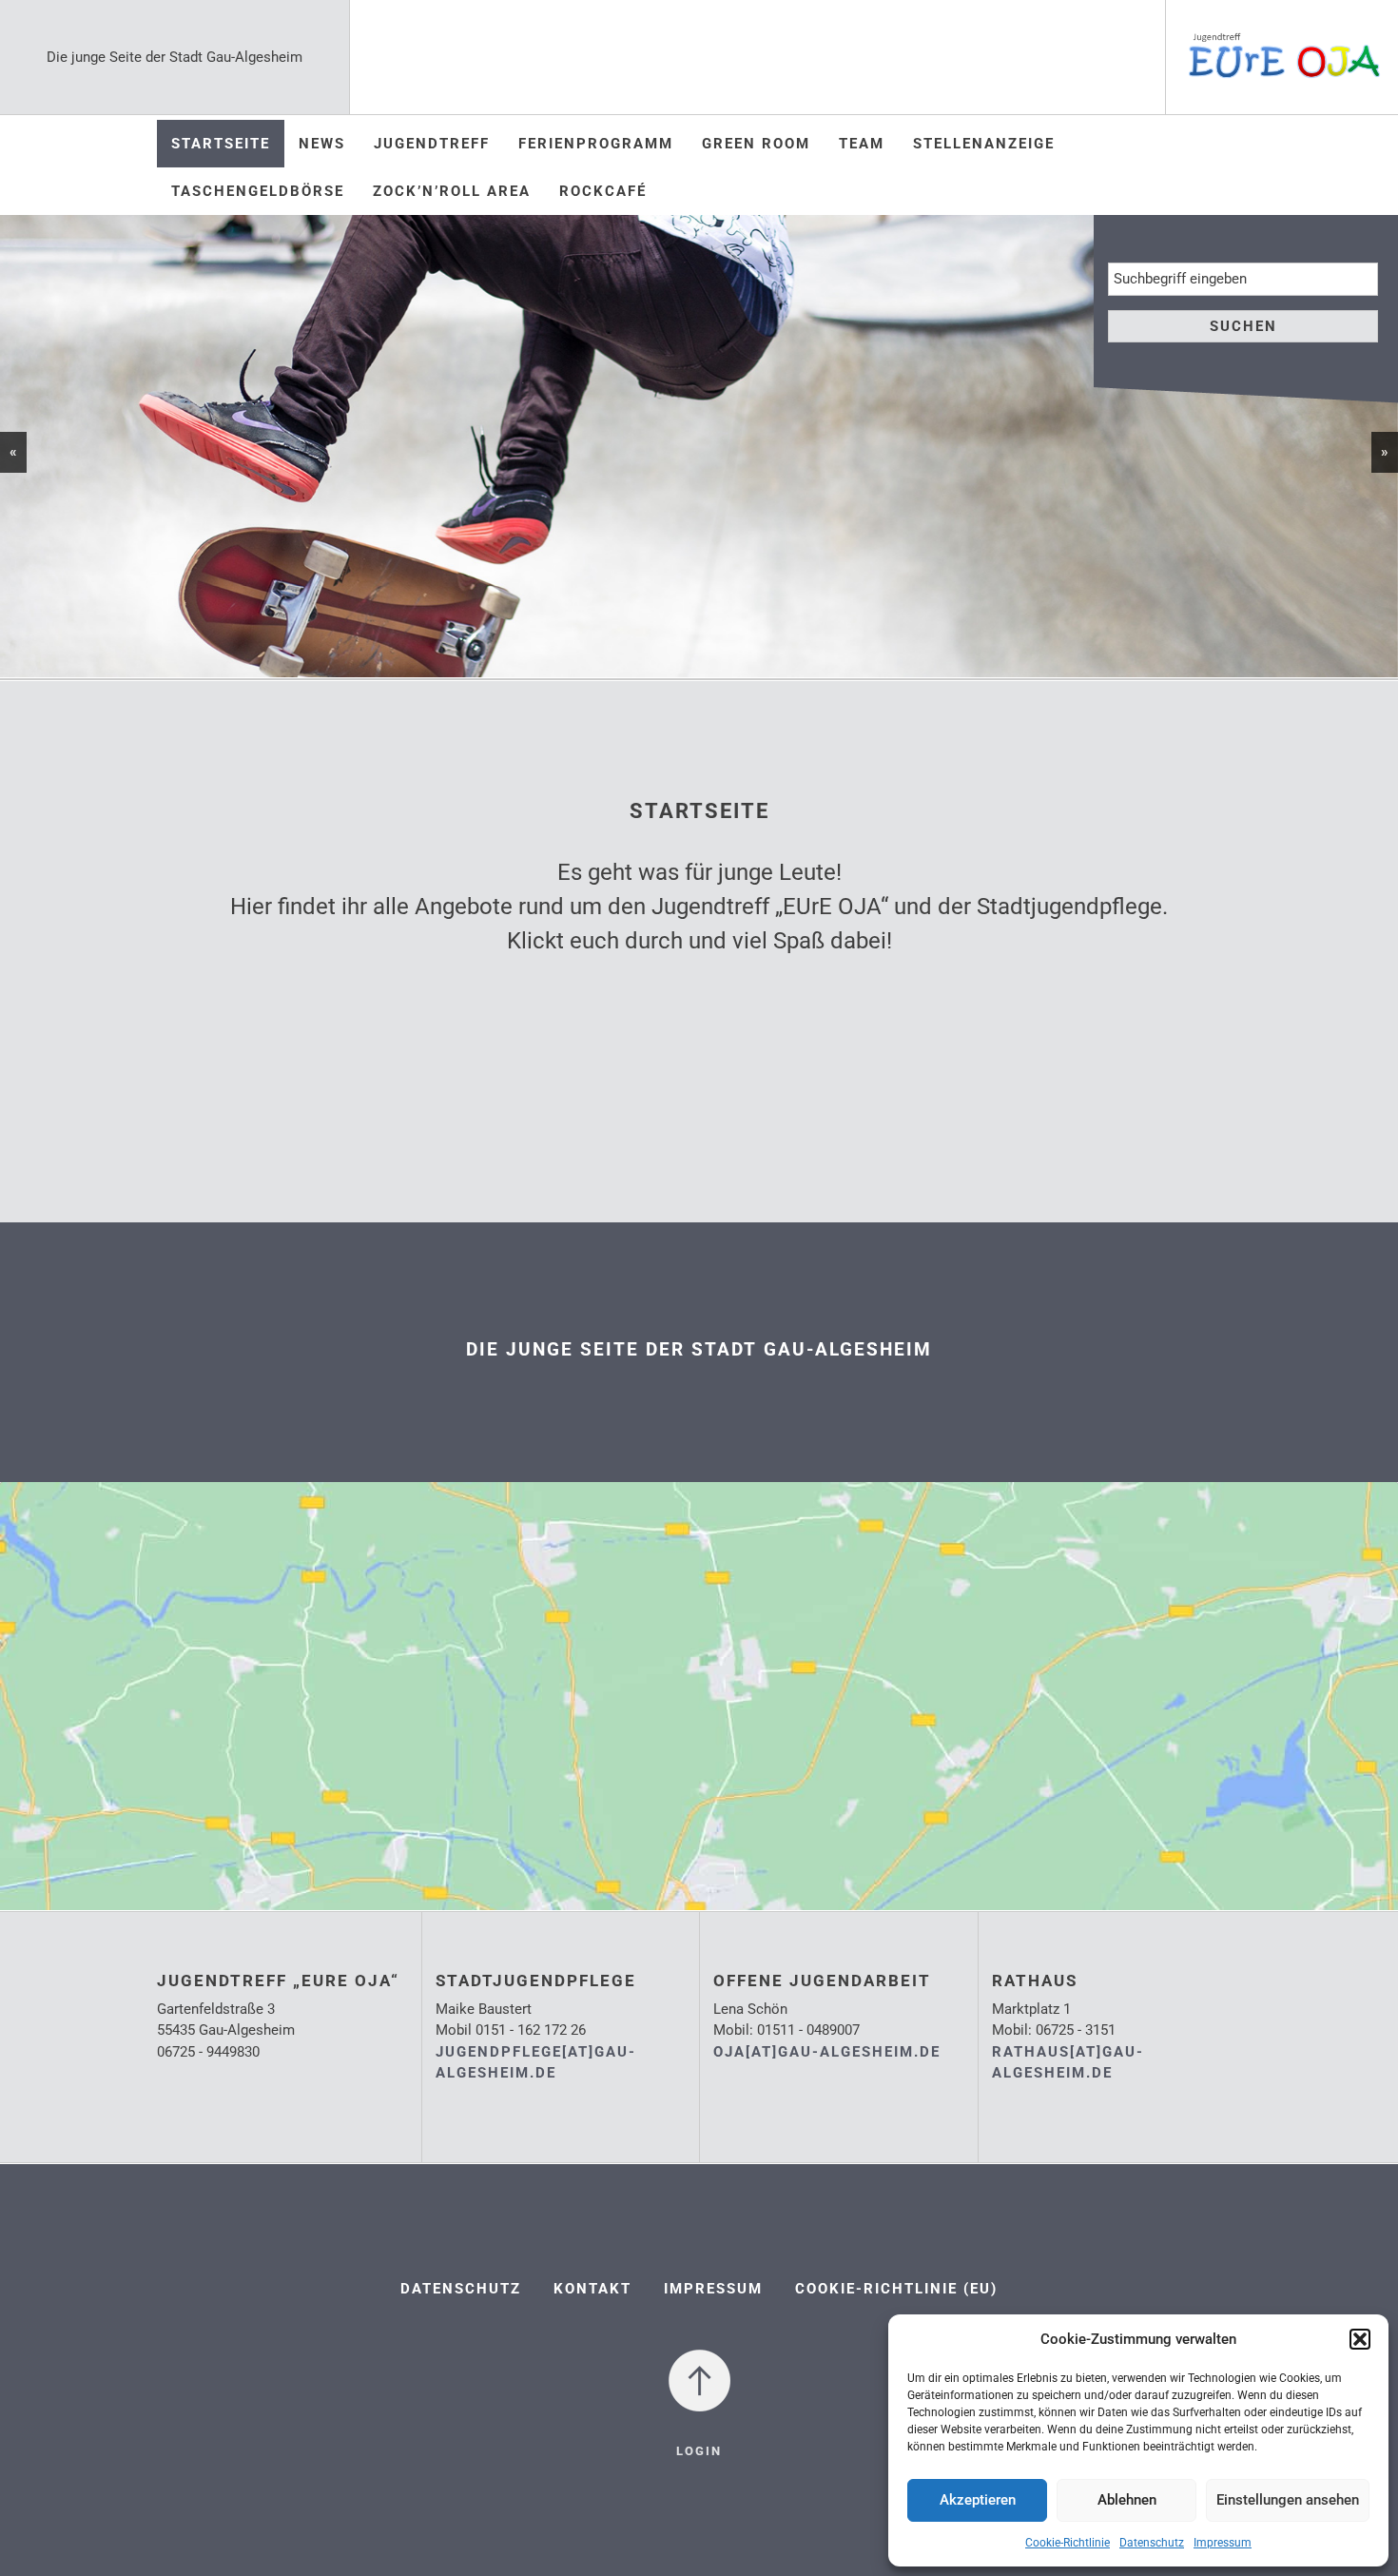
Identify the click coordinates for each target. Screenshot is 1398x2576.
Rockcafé (603, 191)
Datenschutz (1152, 2543)
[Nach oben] (699, 2380)
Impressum (1223, 2543)
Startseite (221, 144)
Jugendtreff (432, 144)
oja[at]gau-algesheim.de (827, 2052)
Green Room (756, 144)
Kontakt (592, 2289)
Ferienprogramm (596, 144)
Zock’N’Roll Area (452, 191)
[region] (699, 446)
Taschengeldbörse (258, 191)
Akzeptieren (978, 2500)
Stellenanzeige (984, 144)
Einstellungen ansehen (1288, 2500)
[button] (1360, 2339)
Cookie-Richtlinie (1068, 2543)
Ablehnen (1127, 2500)
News (322, 144)
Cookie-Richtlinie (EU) (896, 2289)
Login (699, 2451)
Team (862, 144)
